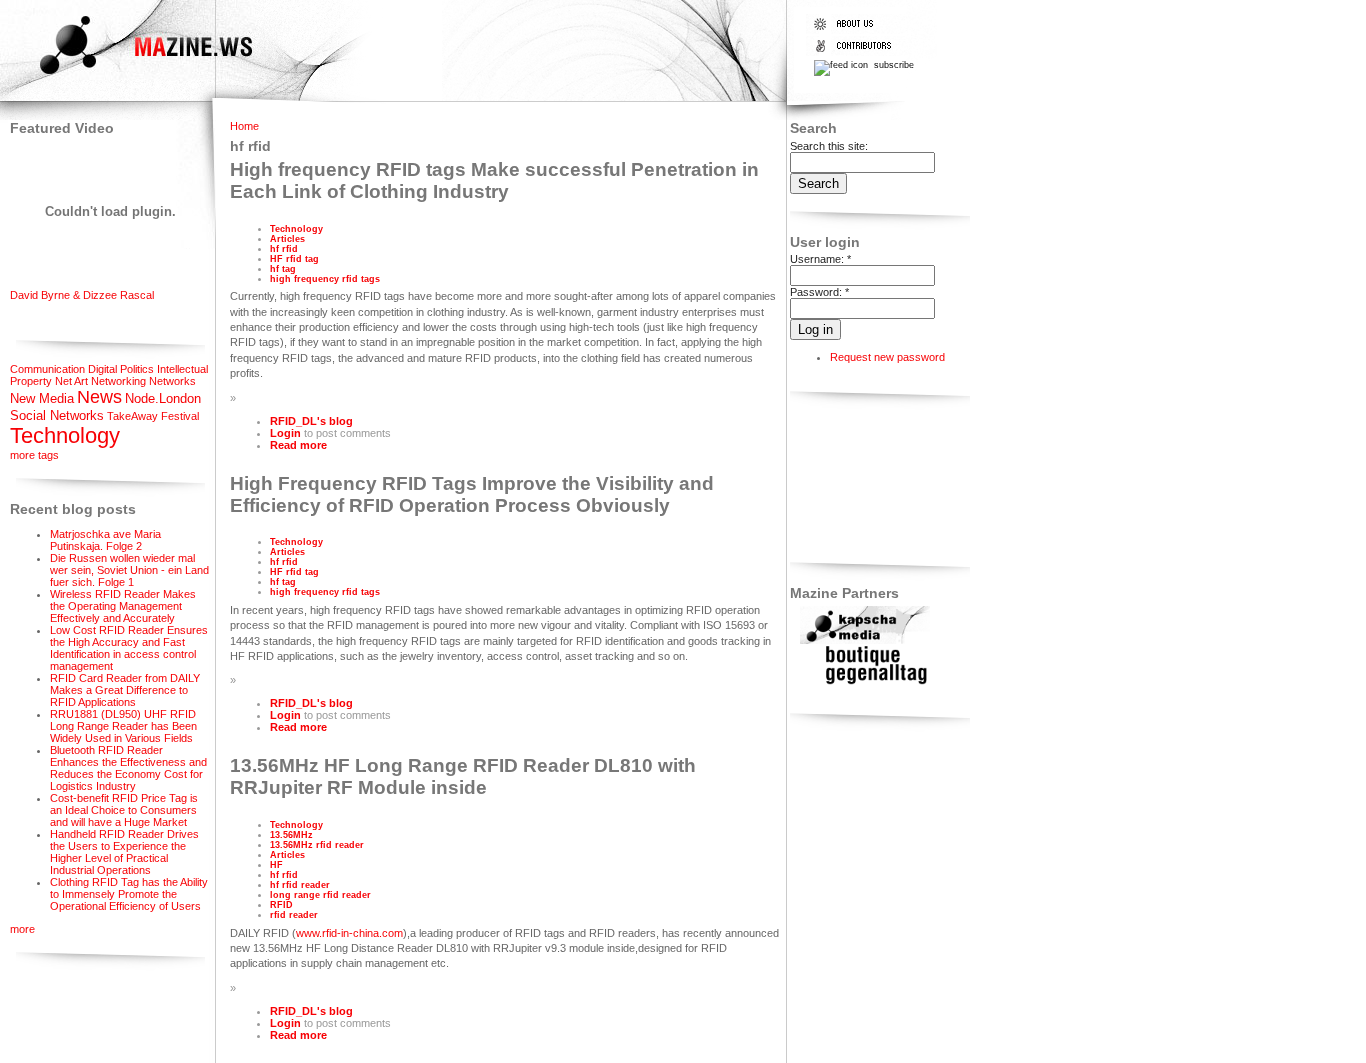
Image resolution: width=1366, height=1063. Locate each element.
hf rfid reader (300, 885)
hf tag (283, 269)
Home (244, 126)
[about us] (857, 30)
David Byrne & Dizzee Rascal (82, 295)
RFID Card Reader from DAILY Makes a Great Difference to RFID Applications (125, 690)
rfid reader (294, 915)
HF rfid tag (294, 259)
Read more (298, 445)
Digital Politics (121, 369)
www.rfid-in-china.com (349, 933)
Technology (65, 435)
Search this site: (829, 146)
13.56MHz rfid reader (317, 845)
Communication (47, 369)
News (99, 397)
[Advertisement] (852, 480)
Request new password (887, 357)
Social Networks (57, 415)
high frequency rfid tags (325, 279)
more (22, 929)
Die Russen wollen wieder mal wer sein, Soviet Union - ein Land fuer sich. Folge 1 (129, 570)
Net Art (71, 381)
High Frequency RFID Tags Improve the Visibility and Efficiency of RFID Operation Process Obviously (472, 494)
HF (276, 865)
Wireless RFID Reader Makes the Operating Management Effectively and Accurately (123, 606)
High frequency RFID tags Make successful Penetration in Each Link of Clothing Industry (494, 180)
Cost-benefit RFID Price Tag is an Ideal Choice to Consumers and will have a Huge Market (124, 810)
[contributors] (857, 52)
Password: (819, 292)
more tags (34, 455)
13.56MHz (291, 835)
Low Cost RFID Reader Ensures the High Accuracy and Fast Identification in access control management (129, 648)
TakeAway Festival (153, 416)
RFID (281, 905)
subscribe (892, 65)
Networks (172, 381)
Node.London (163, 398)
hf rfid (284, 249)
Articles (287, 239)
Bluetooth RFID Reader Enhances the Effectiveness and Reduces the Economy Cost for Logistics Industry (128, 768)
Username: (820, 259)
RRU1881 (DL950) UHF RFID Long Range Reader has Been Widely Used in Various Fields (123, 726)
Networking (118, 381)
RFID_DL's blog (311, 421)
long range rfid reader (320, 895)
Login (285, 433)
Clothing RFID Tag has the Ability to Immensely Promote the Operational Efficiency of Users (129, 894)
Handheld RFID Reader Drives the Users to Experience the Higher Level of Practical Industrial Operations (124, 852)
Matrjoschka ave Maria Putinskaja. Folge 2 (105, 540)
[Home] (128, 77)
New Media (42, 398)
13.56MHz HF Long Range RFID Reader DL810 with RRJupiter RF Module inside (463, 776)
